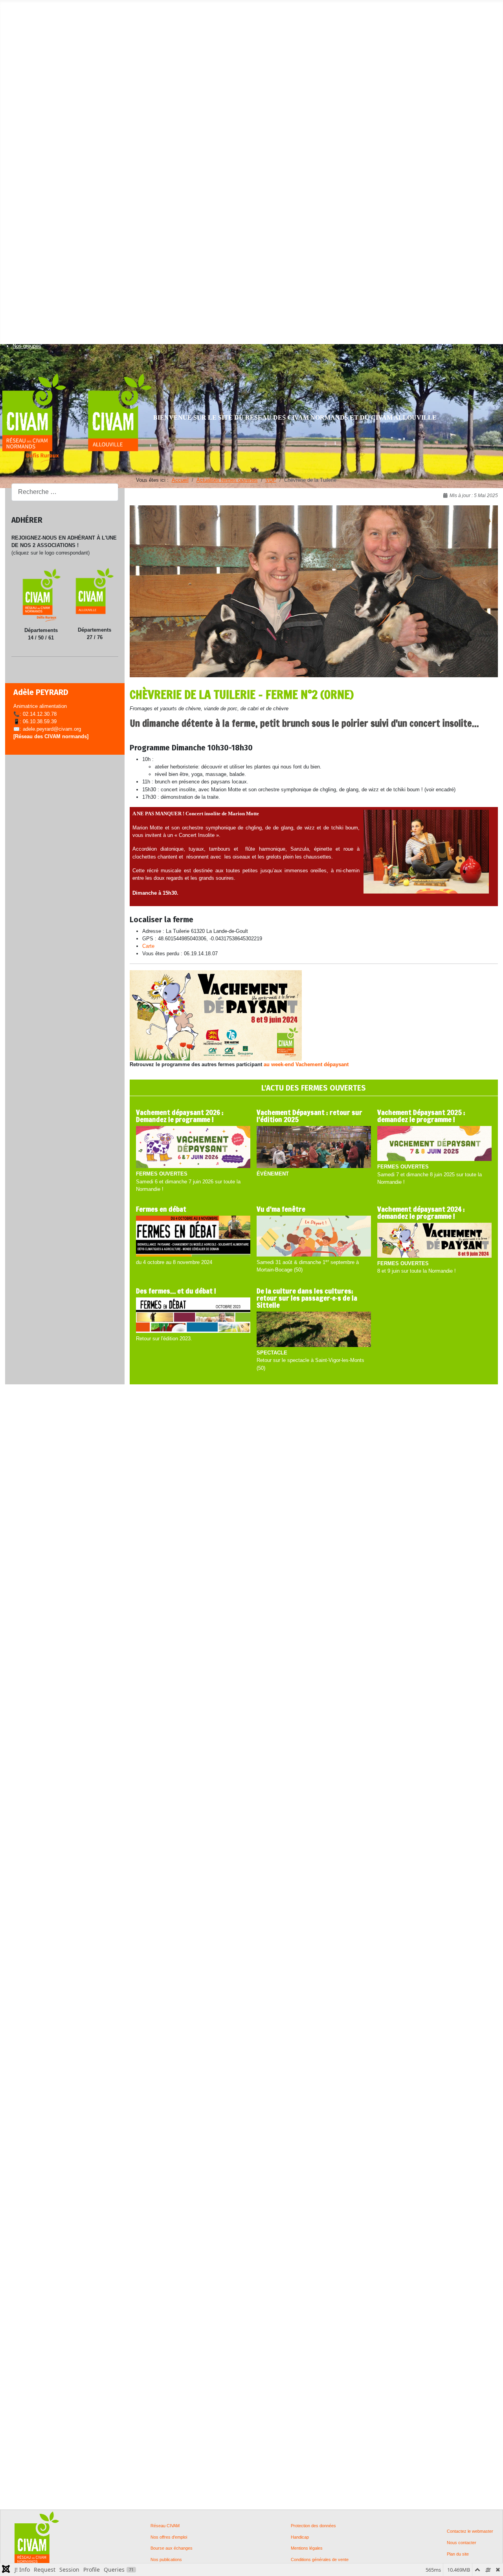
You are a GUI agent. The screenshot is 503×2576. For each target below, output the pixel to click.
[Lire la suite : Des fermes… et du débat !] (193, 1316)
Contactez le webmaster (470, 2531)
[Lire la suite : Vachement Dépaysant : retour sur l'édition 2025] (314, 1147)
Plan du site (458, 2554)
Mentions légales (307, 2548)
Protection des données (313, 2526)
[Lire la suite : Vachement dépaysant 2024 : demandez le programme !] (434, 1241)
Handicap (300, 2537)
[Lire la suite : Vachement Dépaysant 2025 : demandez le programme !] (434, 1144)
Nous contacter (462, 2543)
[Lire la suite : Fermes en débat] (193, 1237)
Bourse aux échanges (172, 2548)
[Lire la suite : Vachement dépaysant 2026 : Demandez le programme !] (193, 1147)
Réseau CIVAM (165, 2526)
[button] (27, 14)
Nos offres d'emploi (169, 2537)
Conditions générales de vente (320, 2560)
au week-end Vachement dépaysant (306, 1064)
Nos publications (166, 2560)
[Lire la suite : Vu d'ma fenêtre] (314, 1237)
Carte (148, 946)
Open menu (13, 6)
